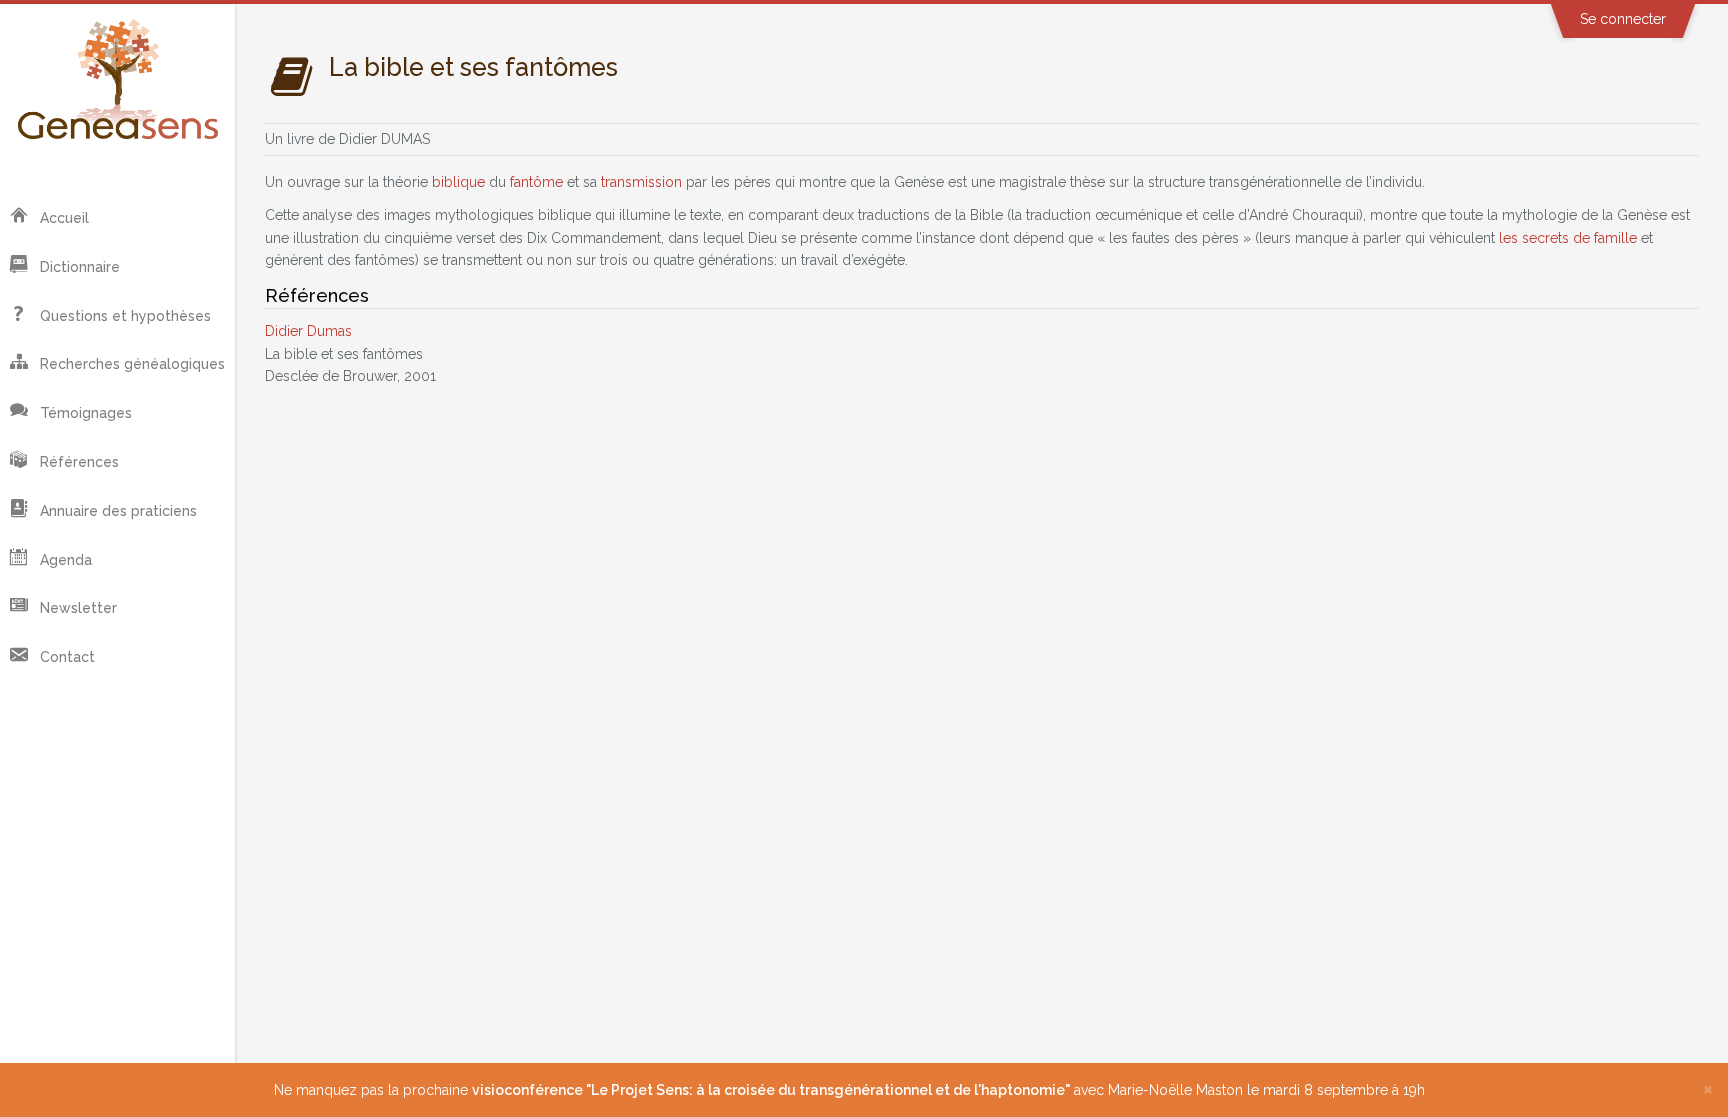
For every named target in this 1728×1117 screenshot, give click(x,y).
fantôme (536, 182)
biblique (458, 182)
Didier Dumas (308, 331)
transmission (641, 182)
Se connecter (1623, 19)
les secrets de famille (1568, 238)
